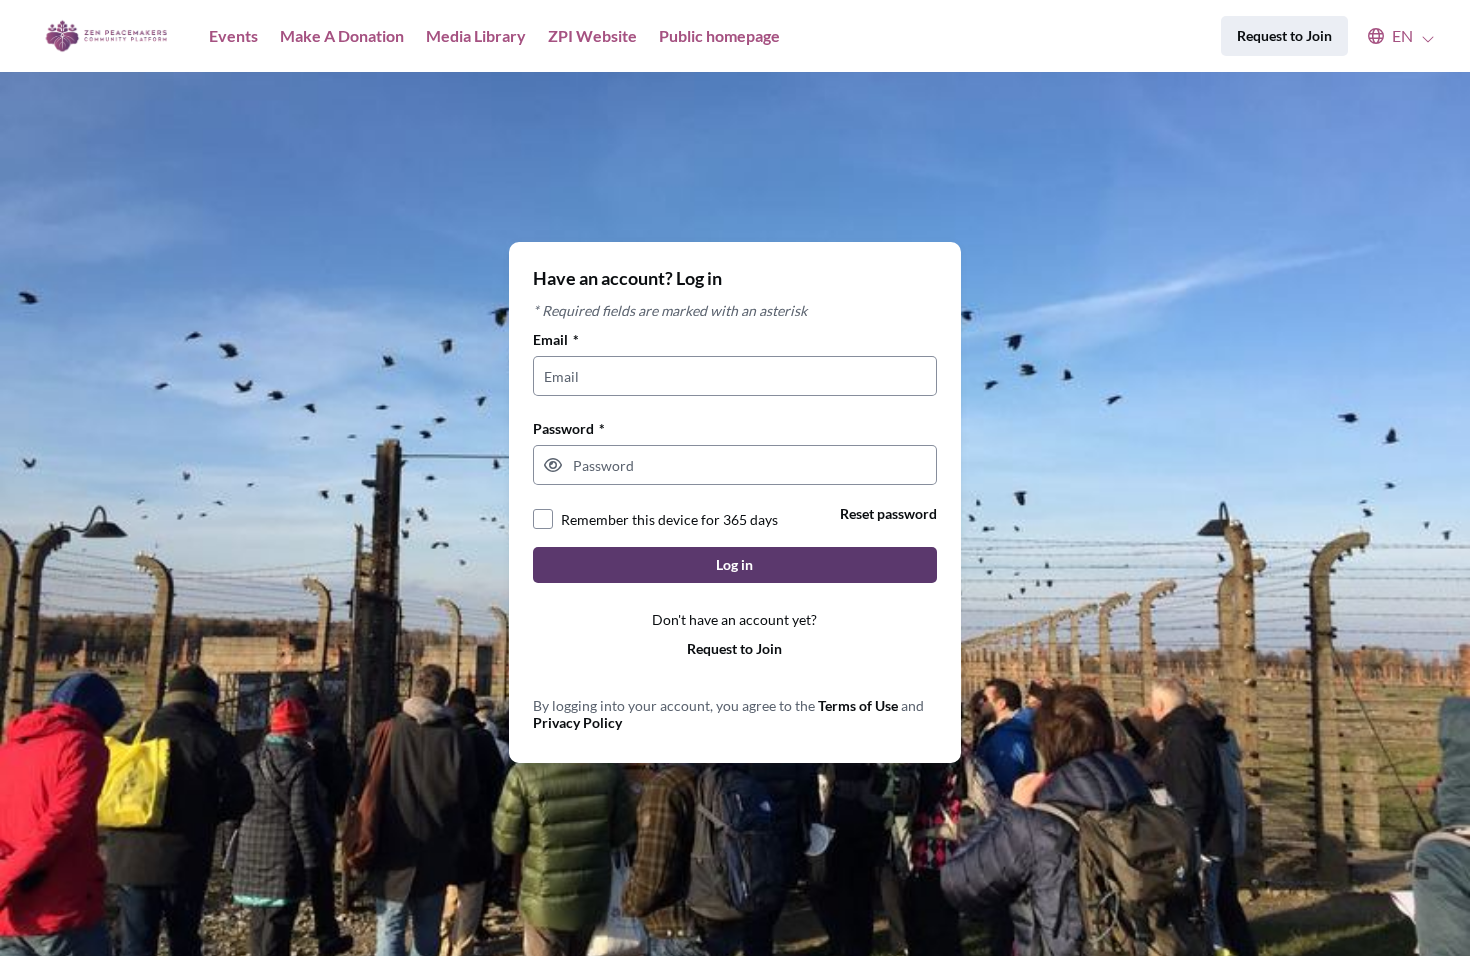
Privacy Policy (577, 722)
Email (556, 339)
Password (569, 428)
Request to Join (734, 648)
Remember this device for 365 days (669, 519)
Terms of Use (858, 705)
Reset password (888, 513)
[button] (1391, 36)
